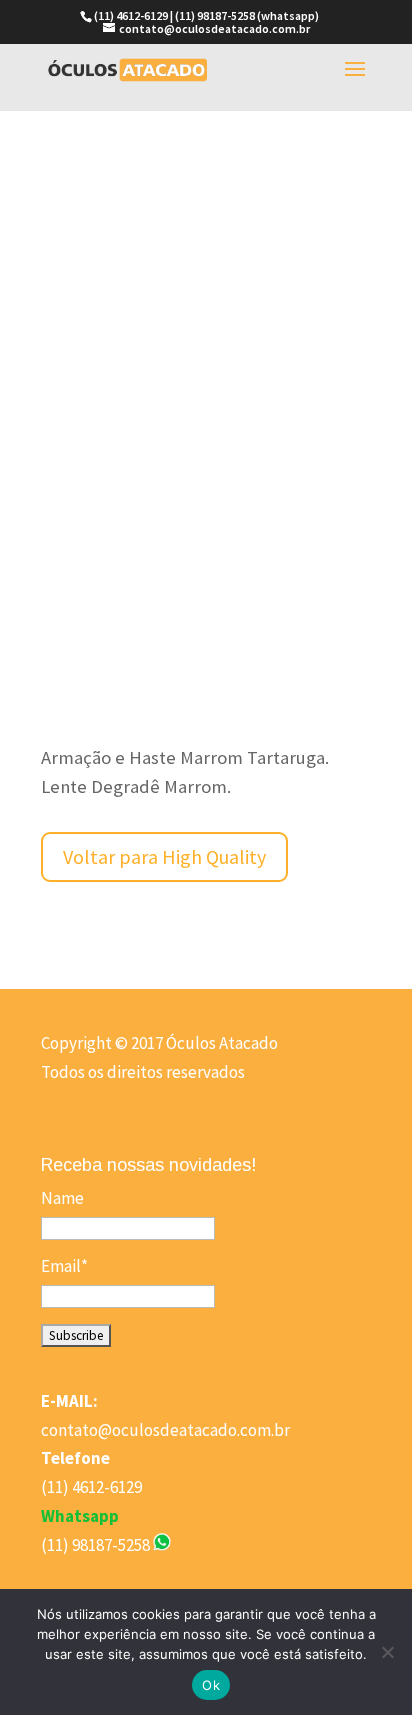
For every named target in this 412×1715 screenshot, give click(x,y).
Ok (211, 1685)
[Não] (387, 1652)
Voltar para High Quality (164, 856)
